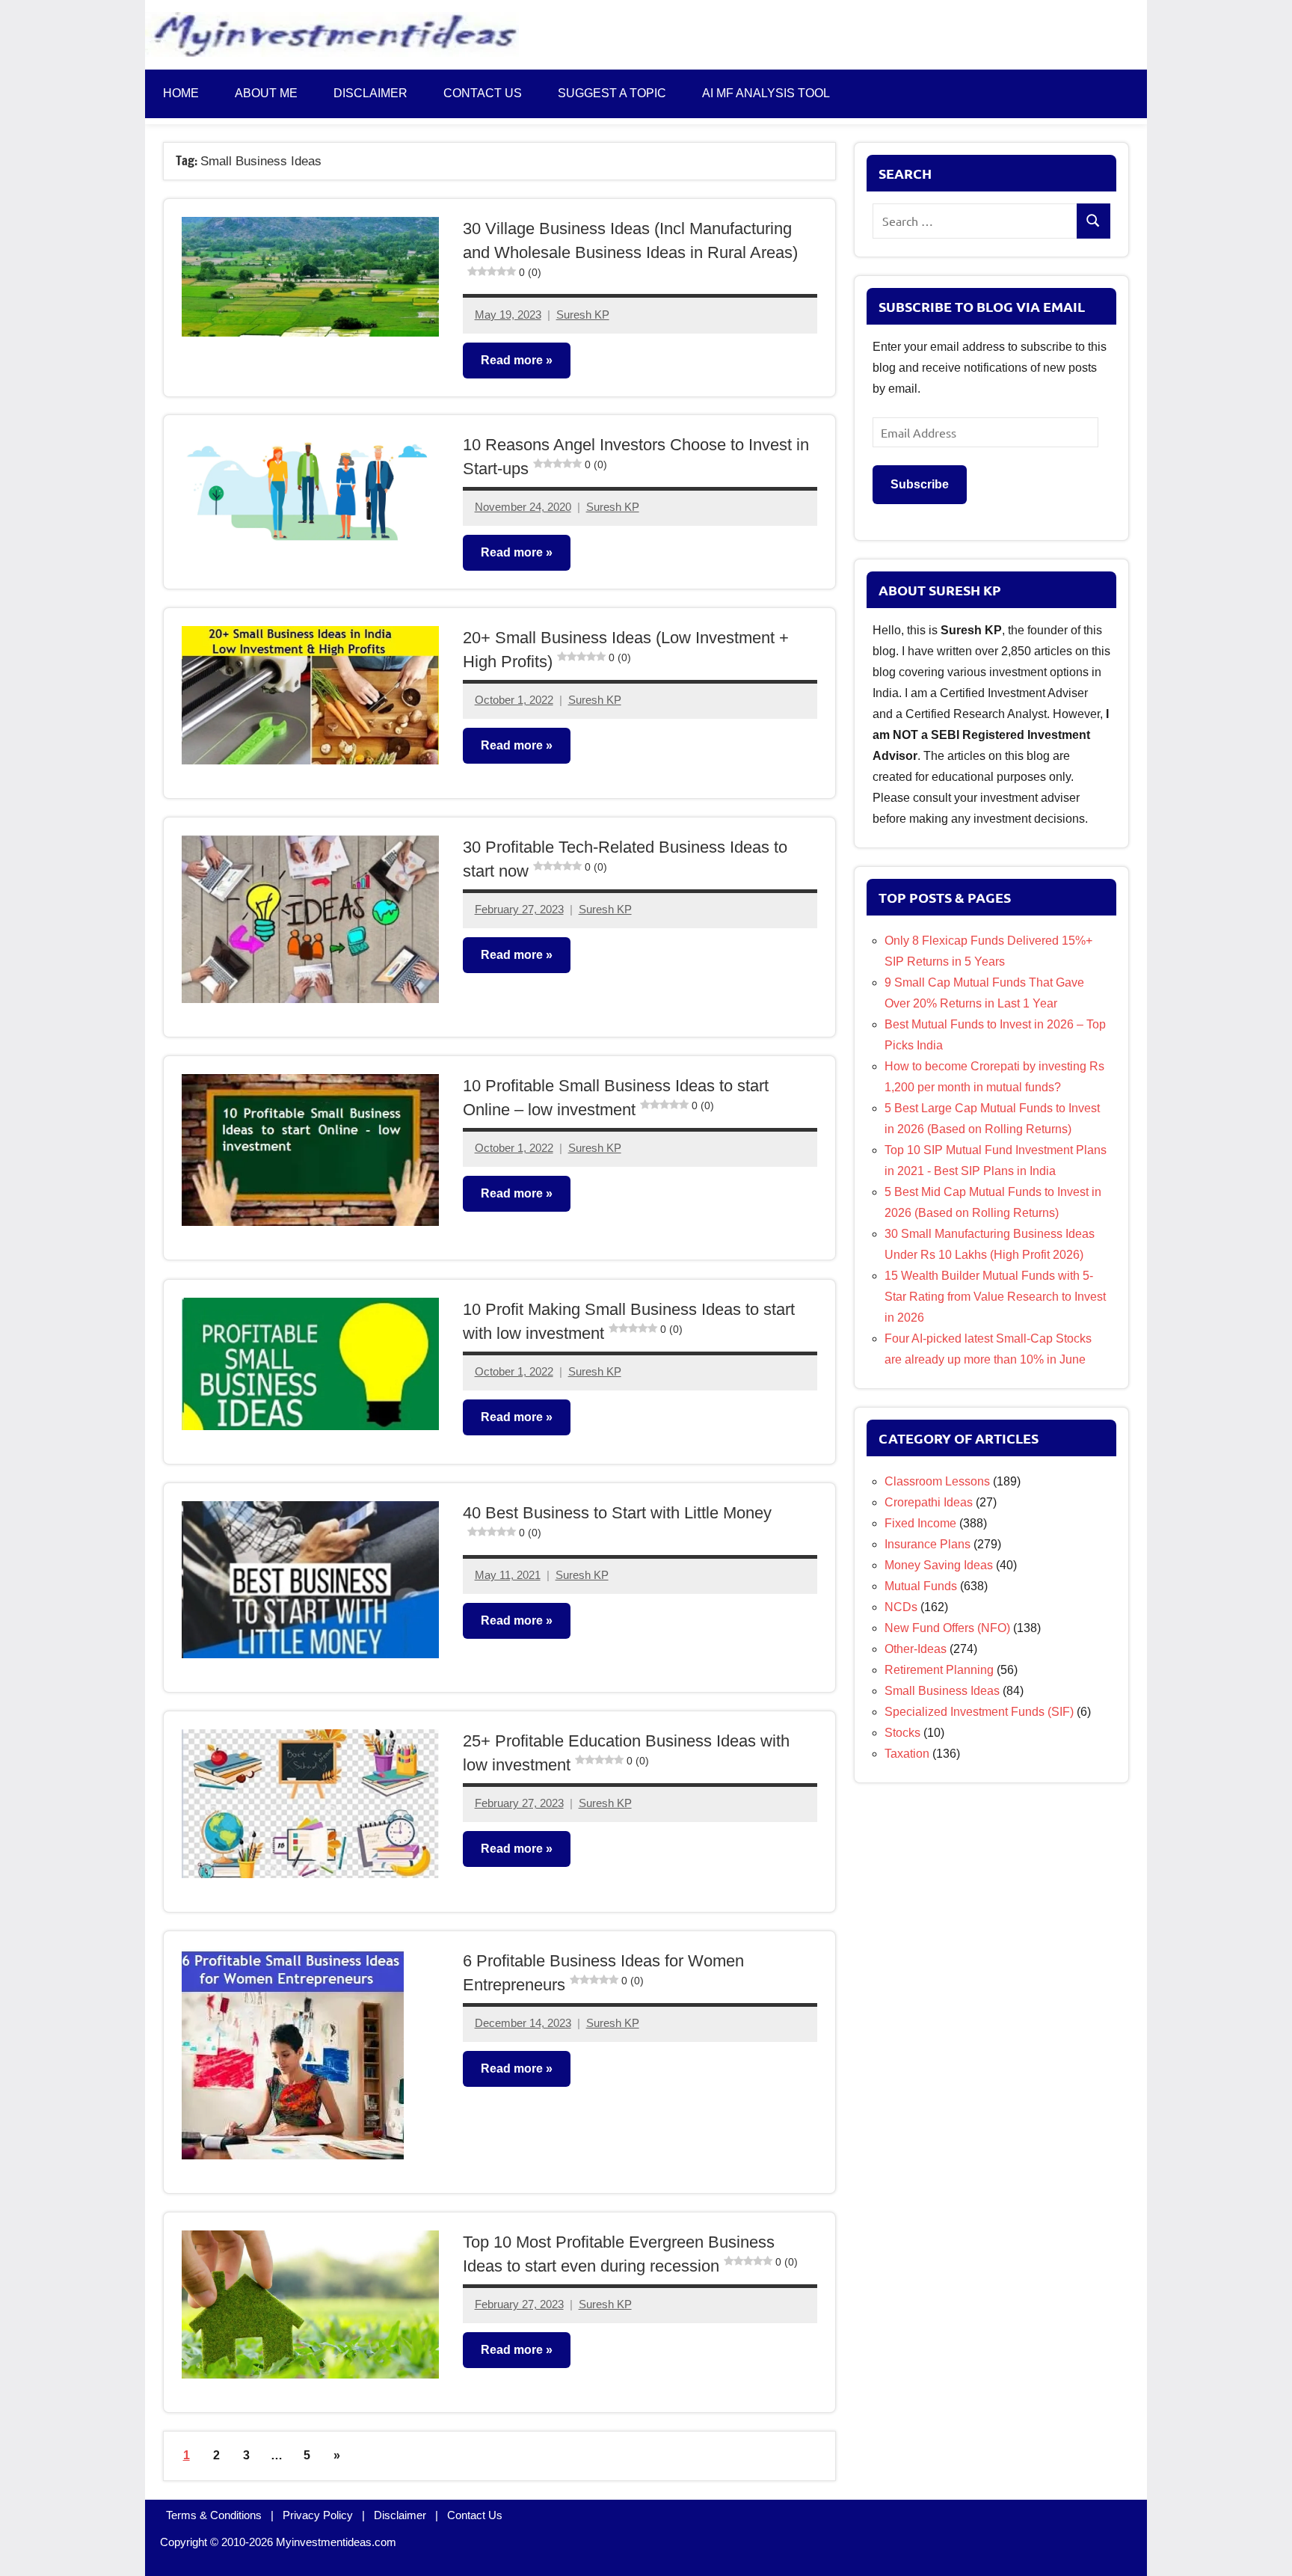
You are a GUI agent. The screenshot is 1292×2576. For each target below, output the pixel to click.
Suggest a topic (612, 93)
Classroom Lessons (937, 1481)
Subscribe (920, 484)
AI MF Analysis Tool (766, 93)
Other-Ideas (916, 1649)
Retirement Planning (939, 1670)
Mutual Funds (921, 1586)
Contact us (483, 93)
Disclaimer (370, 93)
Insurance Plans (928, 1544)
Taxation (907, 1754)
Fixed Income (920, 1523)
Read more (512, 359)
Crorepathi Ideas (929, 1502)
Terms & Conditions (214, 2515)
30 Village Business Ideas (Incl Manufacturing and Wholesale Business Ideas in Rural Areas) (630, 249)
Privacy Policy (318, 2515)
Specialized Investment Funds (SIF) (979, 1712)
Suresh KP (583, 315)
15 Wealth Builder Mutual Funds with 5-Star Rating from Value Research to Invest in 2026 (995, 1297)
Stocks (902, 1733)
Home (181, 93)
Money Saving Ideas (939, 1565)
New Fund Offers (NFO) (947, 1628)
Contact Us (475, 2515)
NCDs (901, 1607)
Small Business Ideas (942, 1691)
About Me (266, 93)
